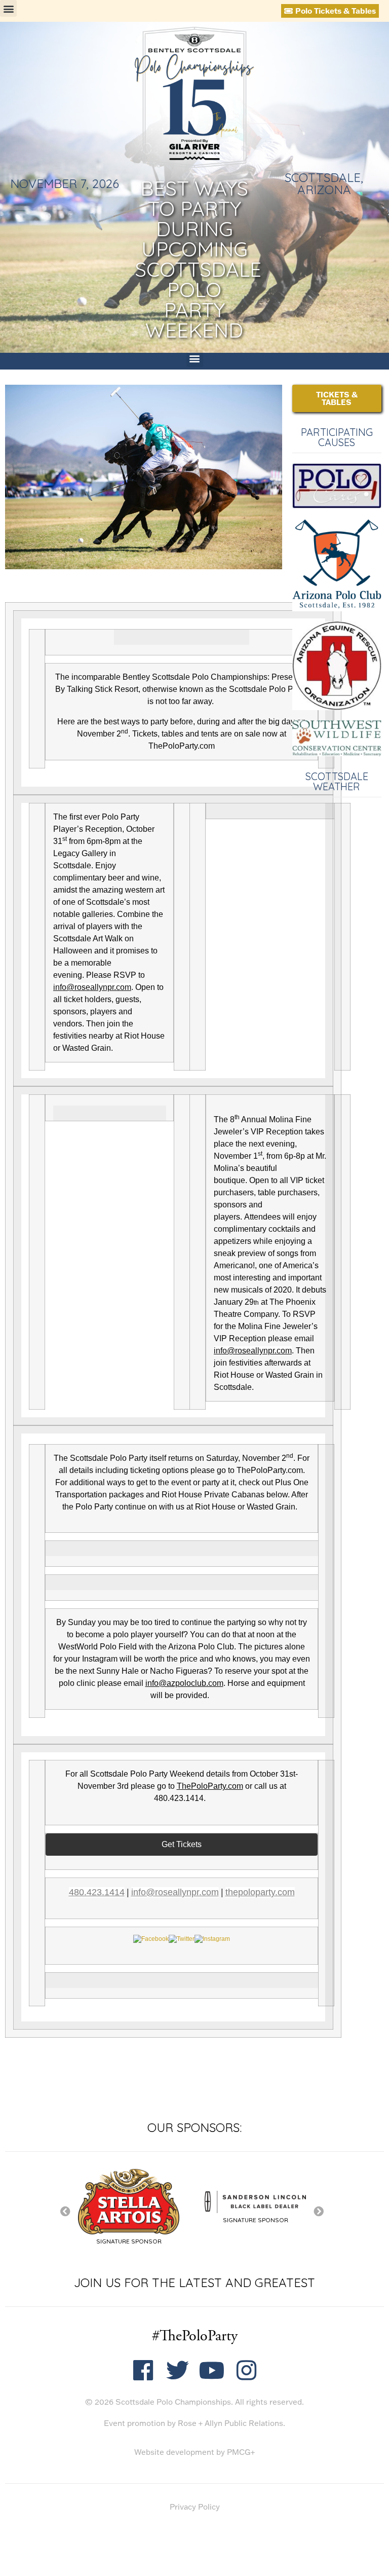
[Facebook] (143, 2370)
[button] (8, 8)
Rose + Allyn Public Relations (230, 2423)
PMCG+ (241, 2452)
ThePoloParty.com (210, 1786)
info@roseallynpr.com (92, 987)
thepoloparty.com (260, 1892)
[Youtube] (212, 2370)
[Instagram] (246, 2370)
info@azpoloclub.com (184, 1683)
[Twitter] (178, 2370)
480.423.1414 (97, 1892)
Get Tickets (182, 1844)
